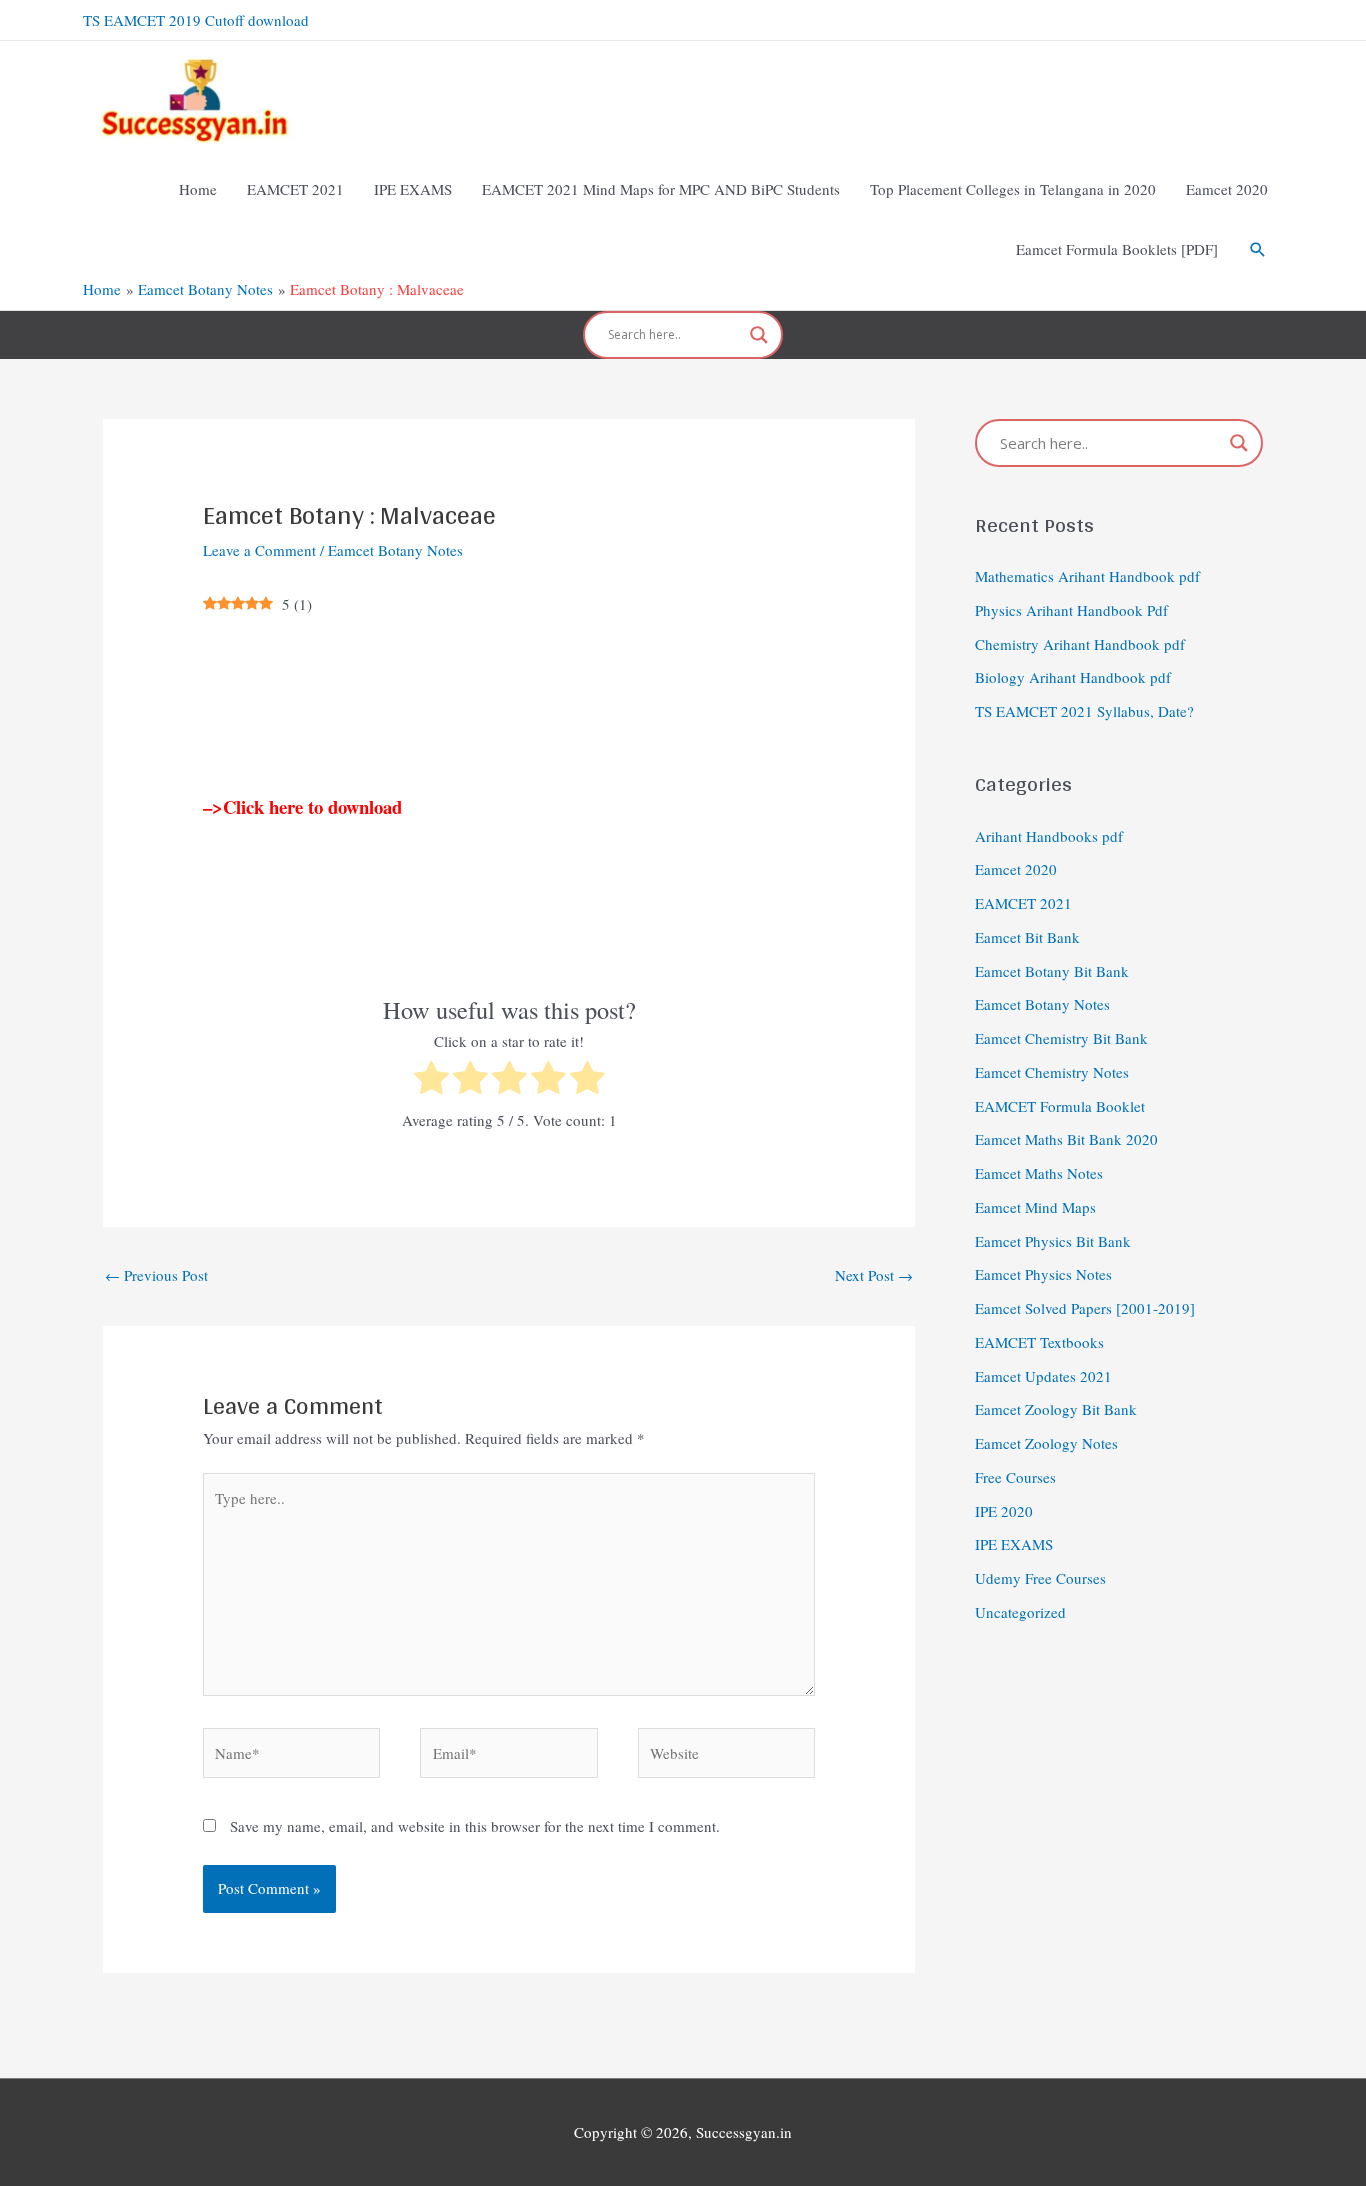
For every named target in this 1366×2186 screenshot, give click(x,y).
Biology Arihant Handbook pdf (1073, 677)
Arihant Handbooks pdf (1049, 836)
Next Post (874, 1275)
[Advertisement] (509, 705)
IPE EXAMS (1014, 1544)
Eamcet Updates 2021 (1043, 1376)
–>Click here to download (302, 806)
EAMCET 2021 (1023, 903)
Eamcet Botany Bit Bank (1052, 971)
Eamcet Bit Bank (1027, 937)
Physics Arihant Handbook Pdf (1071, 610)
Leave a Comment (259, 550)
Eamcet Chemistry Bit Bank (1061, 1038)
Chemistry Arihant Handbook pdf (1080, 644)
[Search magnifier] (759, 335)
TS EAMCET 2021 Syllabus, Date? (1084, 711)
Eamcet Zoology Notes (1046, 1443)
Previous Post (156, 1275)
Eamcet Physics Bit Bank (1053, 1241)
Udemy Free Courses (1040, 1578)
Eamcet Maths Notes (1039, 1173)
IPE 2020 (1004, 1511)
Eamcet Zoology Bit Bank (1056, 1409)
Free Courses (1015, 1477)
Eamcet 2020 (1016, 869)
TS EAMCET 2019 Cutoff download (196, 20)
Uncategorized (1020, 1612)
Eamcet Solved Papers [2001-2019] (1085, 1308)
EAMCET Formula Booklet (1060, 1106)
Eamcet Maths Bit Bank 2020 (1066, 1139)
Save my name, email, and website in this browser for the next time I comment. (475, 1826)
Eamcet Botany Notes (395, 550)
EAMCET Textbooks (1039, 1342)
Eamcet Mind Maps (1035, 1207)
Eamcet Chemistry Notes (1052, 1072)
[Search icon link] (1258, 250)
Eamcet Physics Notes (1043, 1274)
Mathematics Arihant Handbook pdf (1087, 576)
